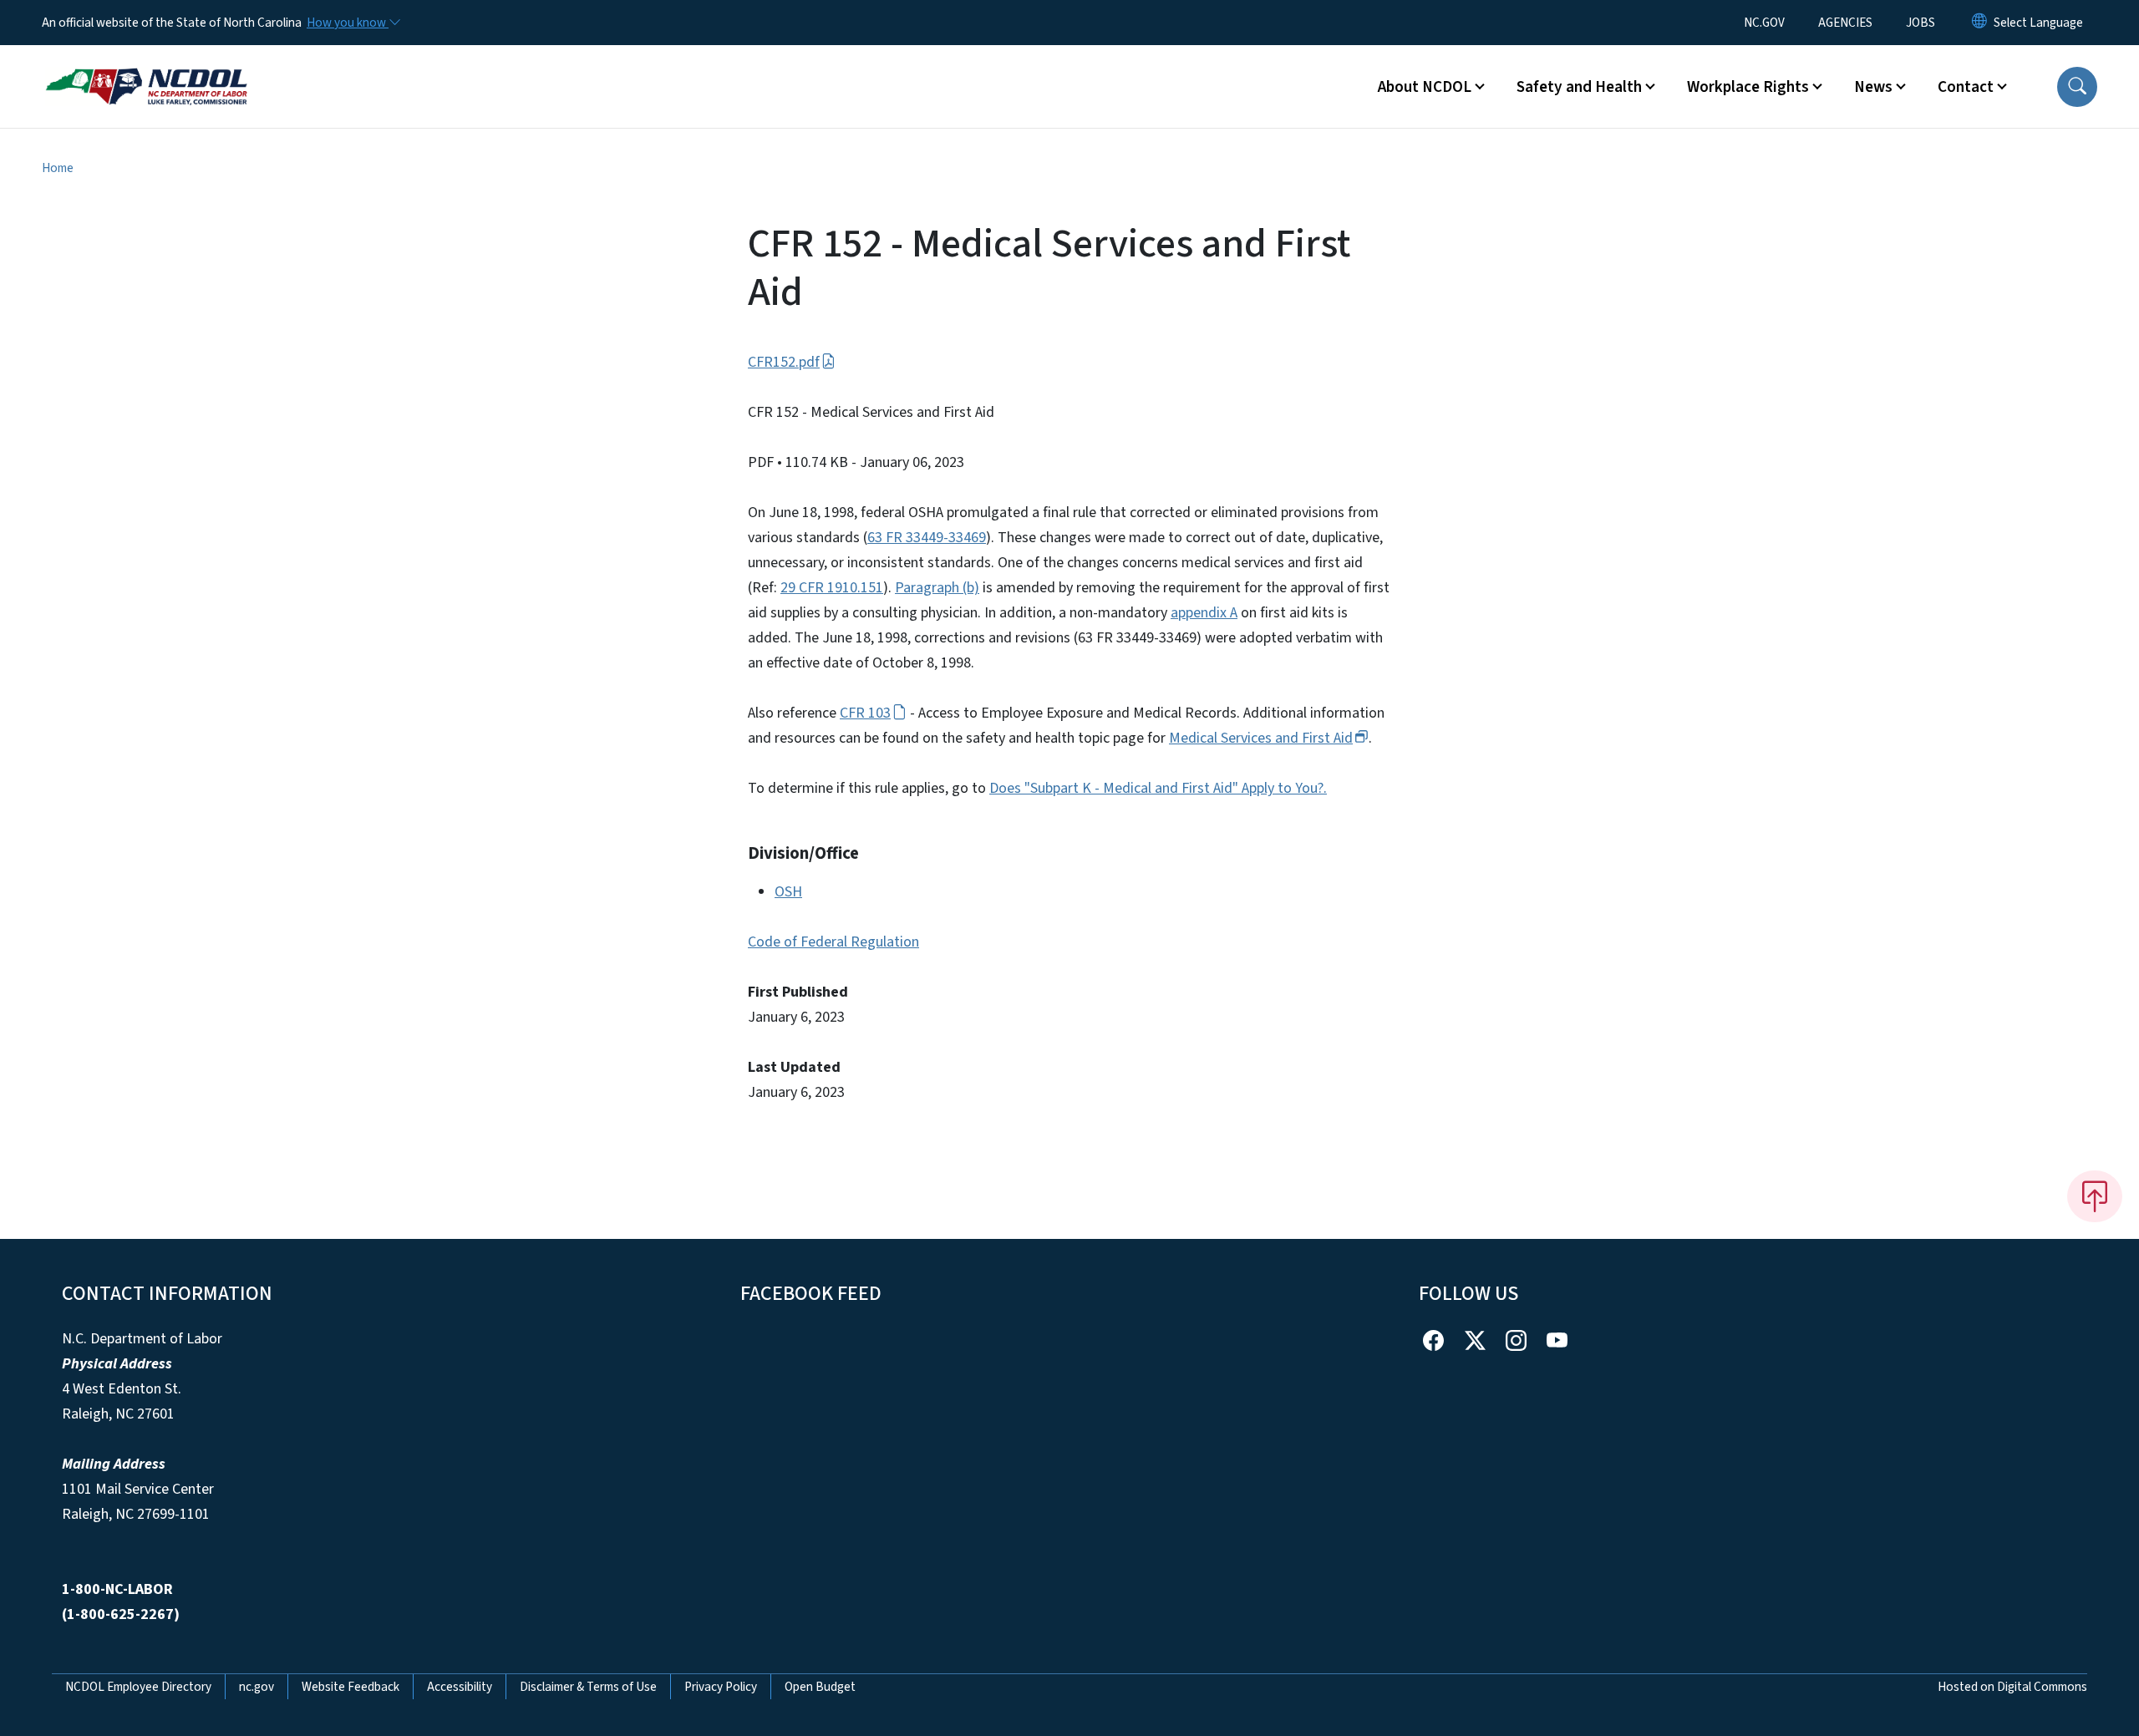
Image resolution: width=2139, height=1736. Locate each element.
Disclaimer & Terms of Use (588, 1687)
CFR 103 (865, 713)
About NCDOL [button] (1425, 87)
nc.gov (257, 1687)
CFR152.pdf (784, 362)
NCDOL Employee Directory (138, 1687)
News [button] (1873, 87)
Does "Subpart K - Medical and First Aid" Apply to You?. (1158, 788)
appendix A (1204, 613)
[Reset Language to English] (1979, 23)
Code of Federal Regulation (833, 942)
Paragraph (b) (937, 588)
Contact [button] (1966, 87)
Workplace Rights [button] (1748, 87)
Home (58, 168)
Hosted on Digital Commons (2012, 1687)
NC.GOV (1764, 23)
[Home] (146, 68)
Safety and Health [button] (1579, 87)
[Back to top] (2095, 1196)
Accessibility (460, 1687)
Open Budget (820, 1687)
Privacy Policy (721, 1687)
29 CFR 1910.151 (832, 588)
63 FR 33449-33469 (927, 538)
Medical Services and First (1261, 738)
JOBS (1921, 23)
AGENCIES (1845, 23)
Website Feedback (351, 1687)
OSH (788, 892)
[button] (2077, 87)
